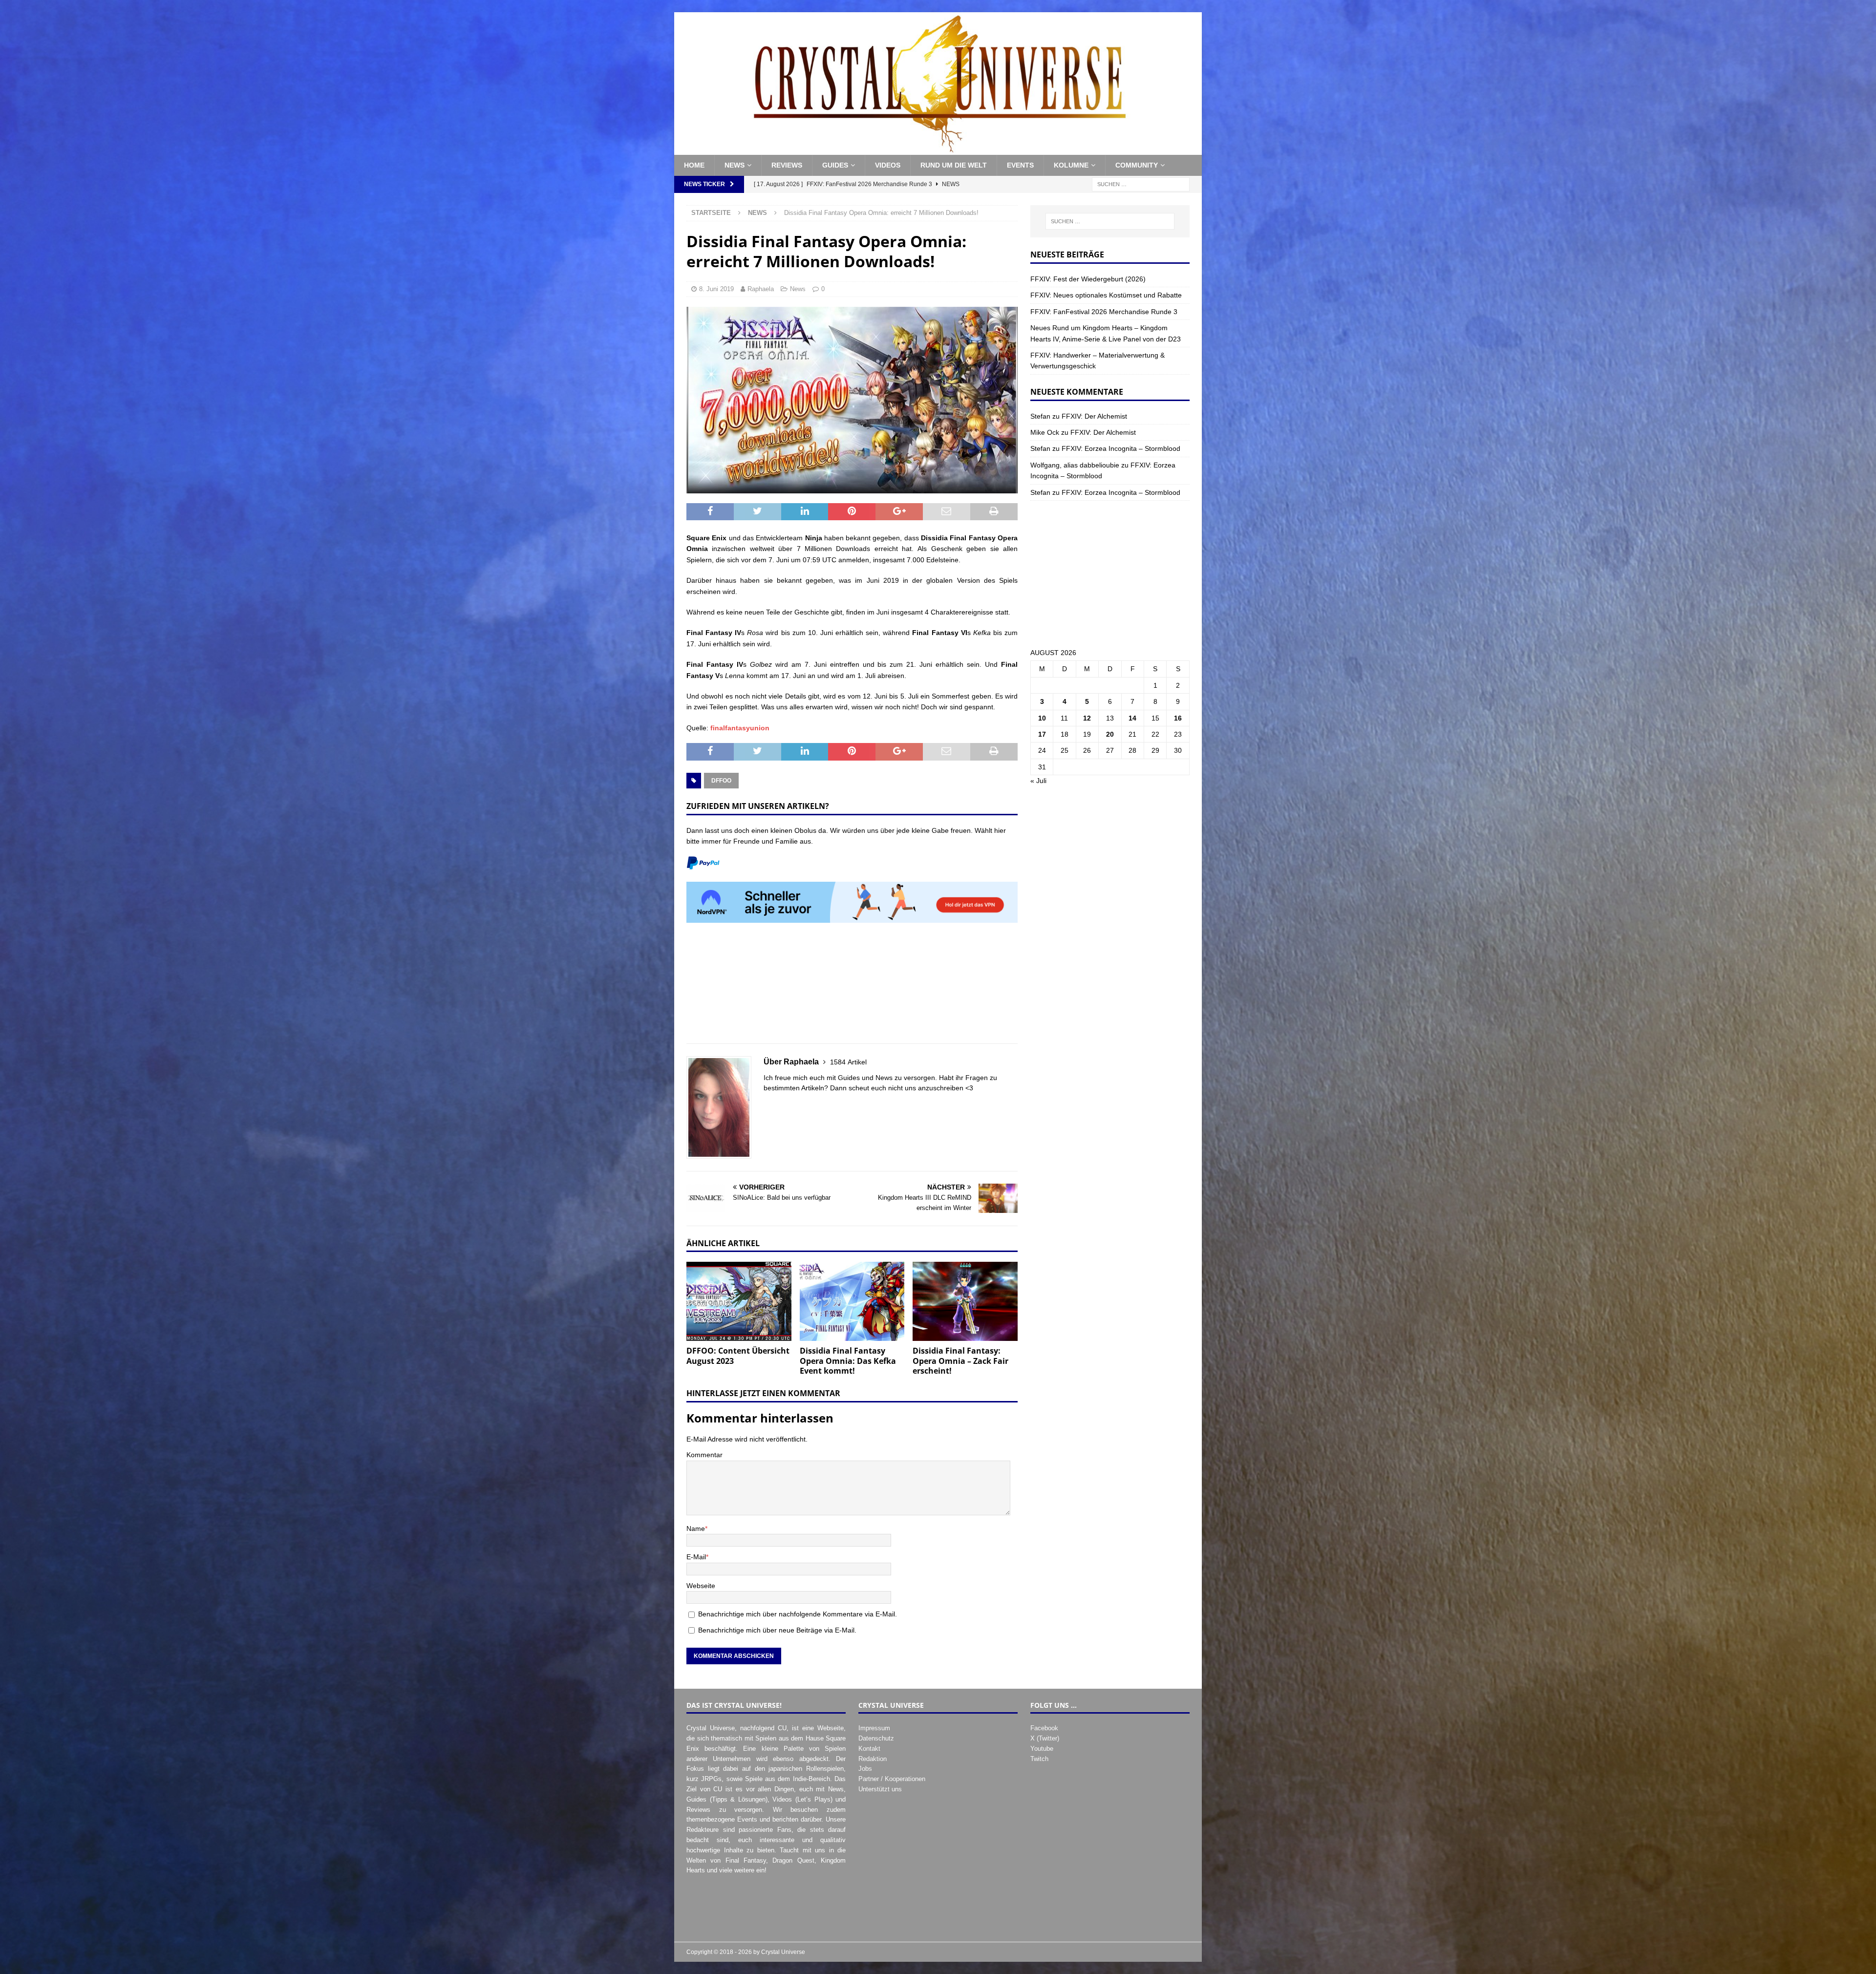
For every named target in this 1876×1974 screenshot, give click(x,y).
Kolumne (1071, 165)
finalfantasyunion (740, 728)
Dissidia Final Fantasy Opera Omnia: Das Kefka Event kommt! (848, 1361)
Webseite (701, 1586)
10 (1042, 718)
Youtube (1042, 1749)
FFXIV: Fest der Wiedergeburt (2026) (1088, 279)
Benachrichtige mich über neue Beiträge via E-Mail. (777, 1630)
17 (1042, 734)
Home (694, 165)
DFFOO (721, 781)
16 (1178, 718)
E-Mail (696, 1557)
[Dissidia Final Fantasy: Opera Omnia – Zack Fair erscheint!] (965, 1301)
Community (1137, 165)
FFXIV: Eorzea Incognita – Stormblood (1121, 448)
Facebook (1044, 1728)
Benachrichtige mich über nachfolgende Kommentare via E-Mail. (798, 1614)
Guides (835, 165)
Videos (888, 165)
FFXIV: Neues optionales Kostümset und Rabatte (1106, 295)
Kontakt (869, 1749)
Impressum (874, 1728)
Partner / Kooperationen (892, 1779)
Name (696, 1528)
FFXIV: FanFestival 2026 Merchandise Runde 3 (1104, 312)
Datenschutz (876, 1738)
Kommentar (704, 1455)
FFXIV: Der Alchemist (1094, 416)
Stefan (1040, 416)
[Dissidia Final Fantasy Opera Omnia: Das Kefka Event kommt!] (852, 1301)
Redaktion (873, 1759)
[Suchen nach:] (1141, 184)
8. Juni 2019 (716, 289)
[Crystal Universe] (938, 149)
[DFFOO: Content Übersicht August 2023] (739, 1301)
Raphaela (761, 289)
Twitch (1039, 1759)
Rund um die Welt (954, 165)
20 (1110, 734)
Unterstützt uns (880, 1789)
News (735, 165)
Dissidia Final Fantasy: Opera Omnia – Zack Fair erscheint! (960, 1361)
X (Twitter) (1045, 1738)
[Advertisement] (852, 988)
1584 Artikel (848, 1062)
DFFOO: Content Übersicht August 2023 (738, 1356)
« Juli (1038, 781)
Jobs (865, 1769)
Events (1020, 165)
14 (1132, 718)
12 (1087, 718)
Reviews (787, 165)
